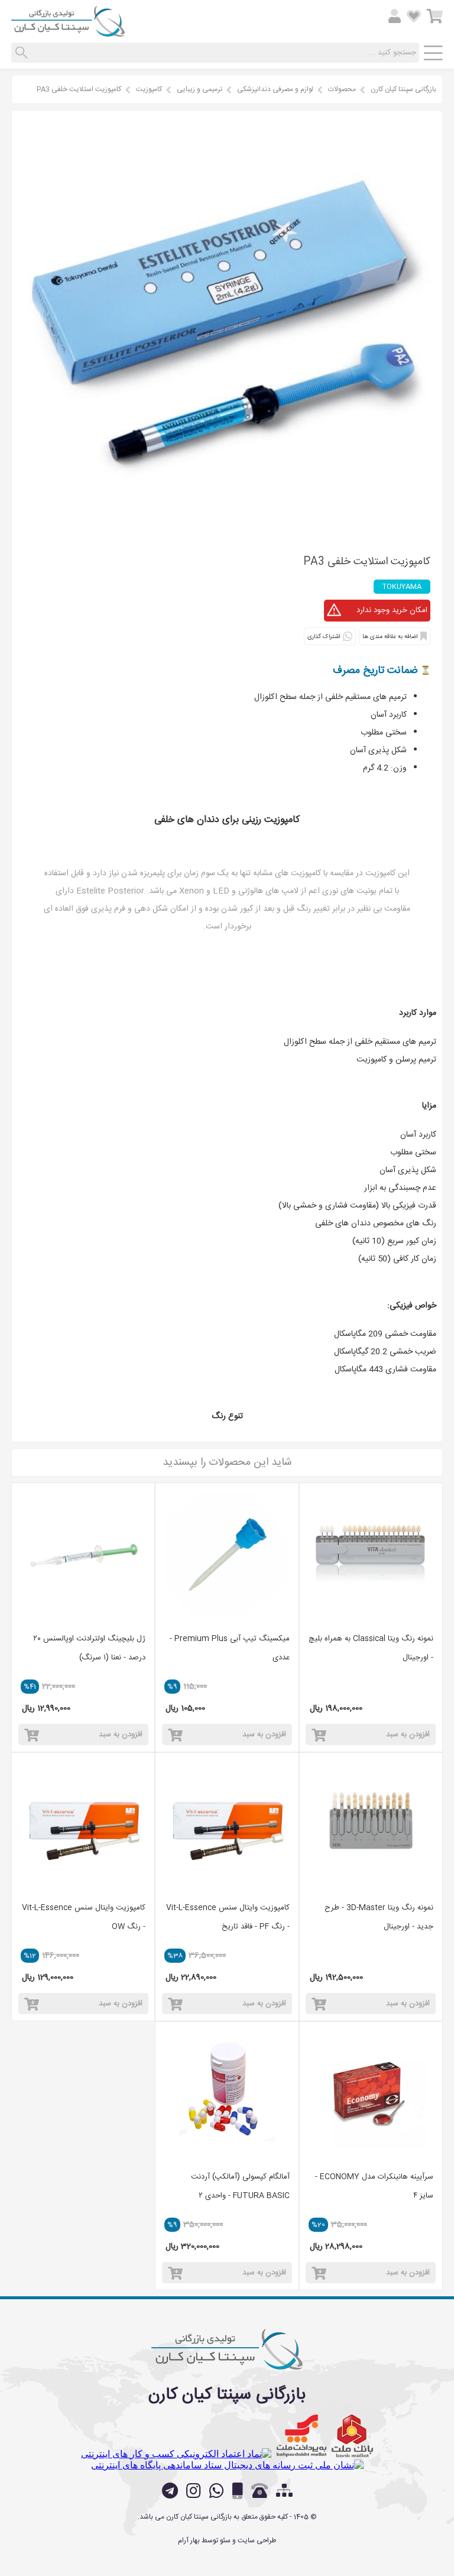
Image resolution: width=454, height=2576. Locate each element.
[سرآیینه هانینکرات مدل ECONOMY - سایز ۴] (371, 2093)
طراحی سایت (257, 2541)
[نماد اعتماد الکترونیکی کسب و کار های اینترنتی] (176, 2454)
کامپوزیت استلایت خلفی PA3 (79, 89)
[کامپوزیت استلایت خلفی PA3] (227, 532)
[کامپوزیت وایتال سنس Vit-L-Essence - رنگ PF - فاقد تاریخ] (227, 1824)
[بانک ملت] (352, 2436)
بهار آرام (189, 2541)
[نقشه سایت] (284, 2492)
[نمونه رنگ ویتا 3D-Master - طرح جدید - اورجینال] (371, 1824)
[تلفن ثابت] (260, 2491)
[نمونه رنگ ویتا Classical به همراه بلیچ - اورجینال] (371, 1554)
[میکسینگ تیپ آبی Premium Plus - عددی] (227, 1554)
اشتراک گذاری (324, 637)
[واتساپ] (217, 2491)
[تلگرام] (170, 2491)
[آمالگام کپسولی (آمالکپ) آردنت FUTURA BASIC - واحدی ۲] (227, 2093)
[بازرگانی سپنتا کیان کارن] (68, 32)
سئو (225, 2541)
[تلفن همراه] (238, 2491)
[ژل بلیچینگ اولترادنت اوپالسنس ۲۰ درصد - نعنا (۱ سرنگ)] (83, 1554)
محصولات (342, 89)
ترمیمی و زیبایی (200, 89)
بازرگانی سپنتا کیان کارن (403, 89)
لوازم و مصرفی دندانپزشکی (275, 89)
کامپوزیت (149, 89)
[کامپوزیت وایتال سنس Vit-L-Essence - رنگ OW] (83, 1824)
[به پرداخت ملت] (301, 2436)
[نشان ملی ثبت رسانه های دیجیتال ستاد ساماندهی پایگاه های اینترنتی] (227, 2465)
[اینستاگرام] (194, 2491)
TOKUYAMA (402, 587)
